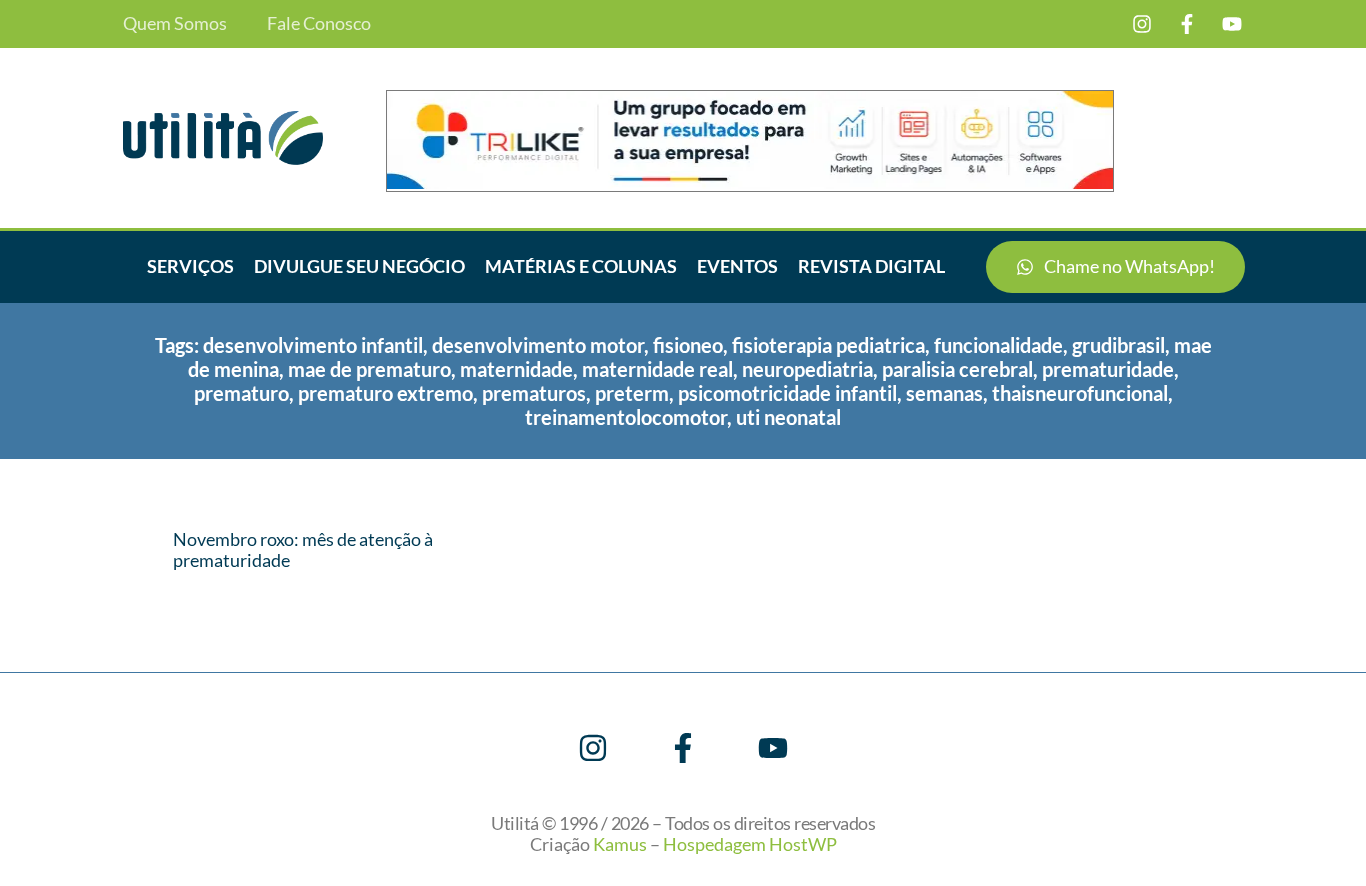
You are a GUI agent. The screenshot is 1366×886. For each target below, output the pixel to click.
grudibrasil (1118, 345)
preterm (632, 393)
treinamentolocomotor (626, 417)
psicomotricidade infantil (787, 393)
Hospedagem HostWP (750, 844)
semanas (944, 393)
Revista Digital (871, 266)
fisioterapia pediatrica (828, 345)
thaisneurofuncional (1080, 393)
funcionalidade (998, 345)
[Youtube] (1232, 24)
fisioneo (688, 345)
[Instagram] (1142, 24)
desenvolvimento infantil (313, 345)
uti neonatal (788, 417)
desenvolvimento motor (538, 345)
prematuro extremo (385, 393)
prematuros (534, 393)
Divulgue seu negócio (359, 266)
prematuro (241, 393)
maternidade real (657, 369)
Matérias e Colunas (581, 266)
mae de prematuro (369, 369)
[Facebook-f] (1187, 24)
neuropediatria (807, 369)
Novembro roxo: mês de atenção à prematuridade (303, 550)
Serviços (190, 266)
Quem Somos (175, 23)
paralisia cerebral (957, 369)
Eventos (737, 266)
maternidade (516, 369)
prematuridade (1108, 369)
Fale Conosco (319, 23)
